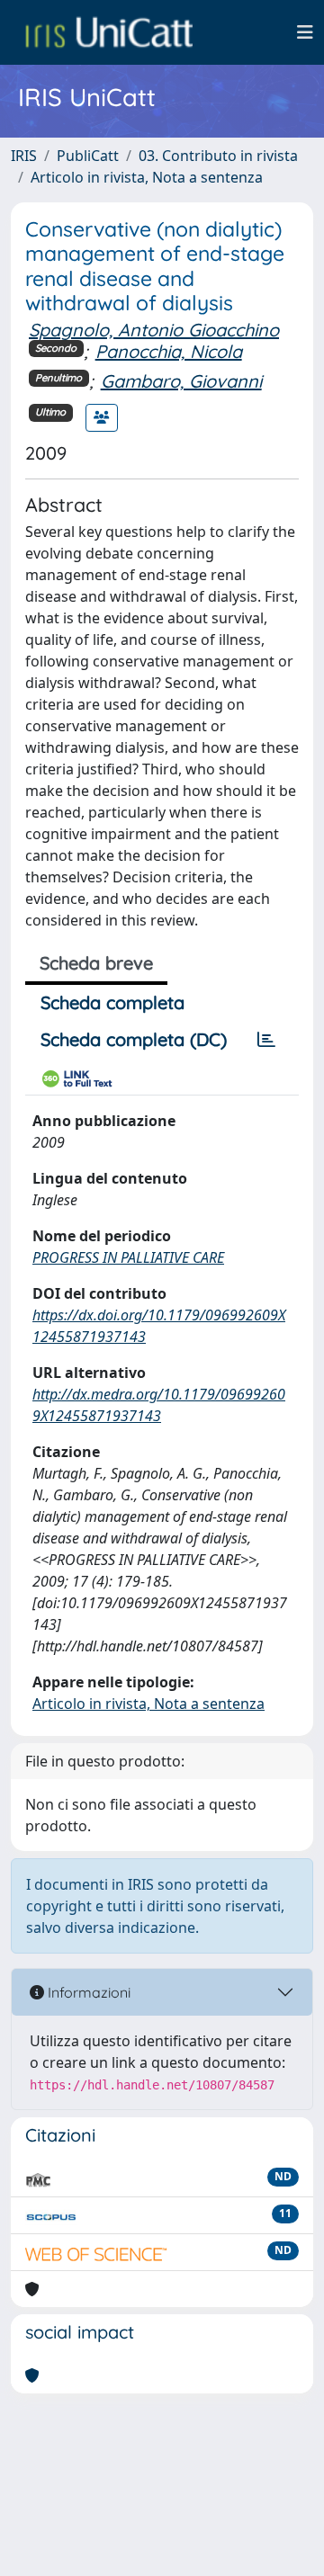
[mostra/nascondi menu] (305, 32)
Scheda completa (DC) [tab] (134, 1039)
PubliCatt (88, 156)
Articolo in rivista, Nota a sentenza (147, 177)
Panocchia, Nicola (169, 351)
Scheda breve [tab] (96, 963)
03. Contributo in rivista (218, 156)
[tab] (266, 1040)
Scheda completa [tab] (112, 1002)
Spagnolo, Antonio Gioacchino (154, 330)
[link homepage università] (109, 32)
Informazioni (87, 1992)
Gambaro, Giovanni (181, 381)
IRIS (24, 156)
